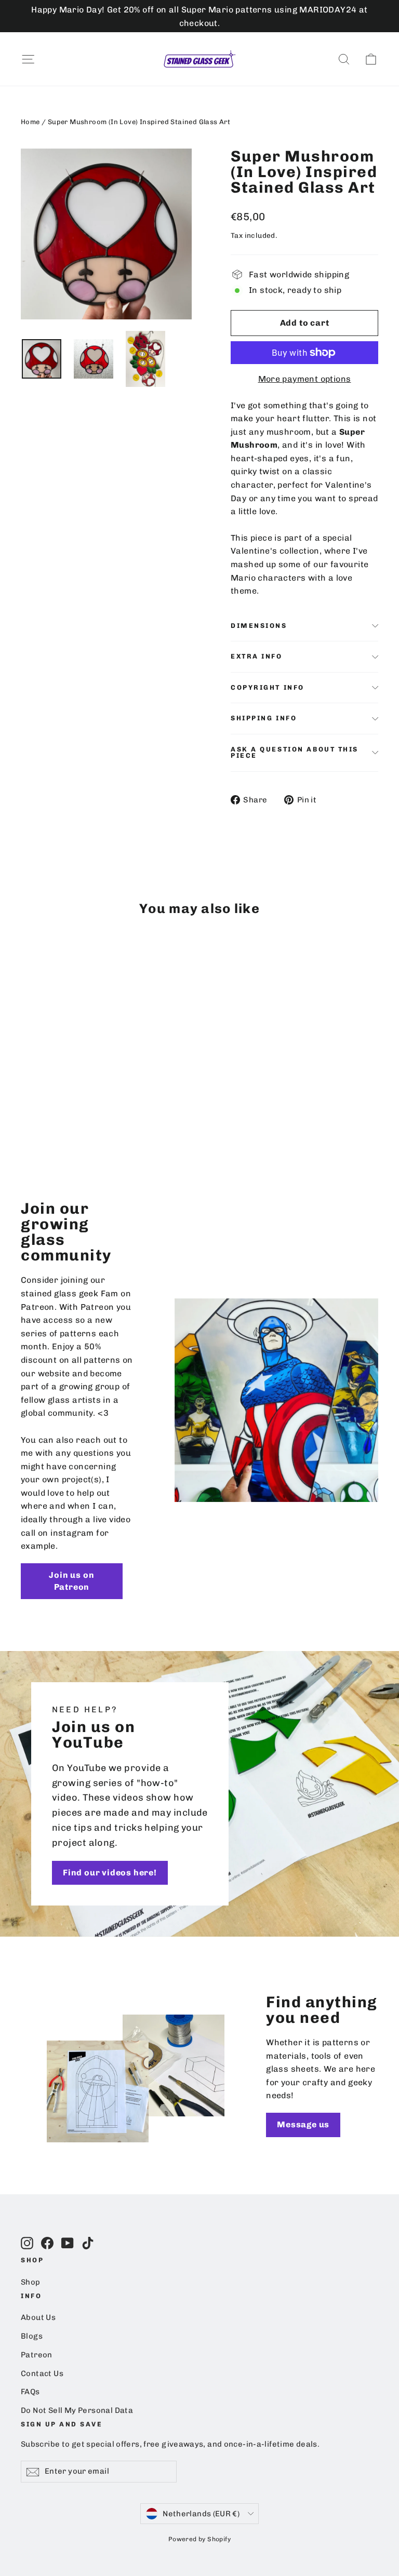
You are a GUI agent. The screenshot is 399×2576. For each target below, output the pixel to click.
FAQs (30, 2392)
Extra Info (257, 656)
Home (30, 122)
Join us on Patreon (71, 1581)
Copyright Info (268, 687)
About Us (38, 2317)
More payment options (305, 379)
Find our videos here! (110, 1873)
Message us (303, 2124)
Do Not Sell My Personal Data (77, 2410)
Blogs (32, 2336)
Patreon (37, 2355)
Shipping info (264, 718)
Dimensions (259, 626)
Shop (31, 2282)
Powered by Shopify (199, 2539)
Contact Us (42, 2373)
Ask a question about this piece (295, 753)
